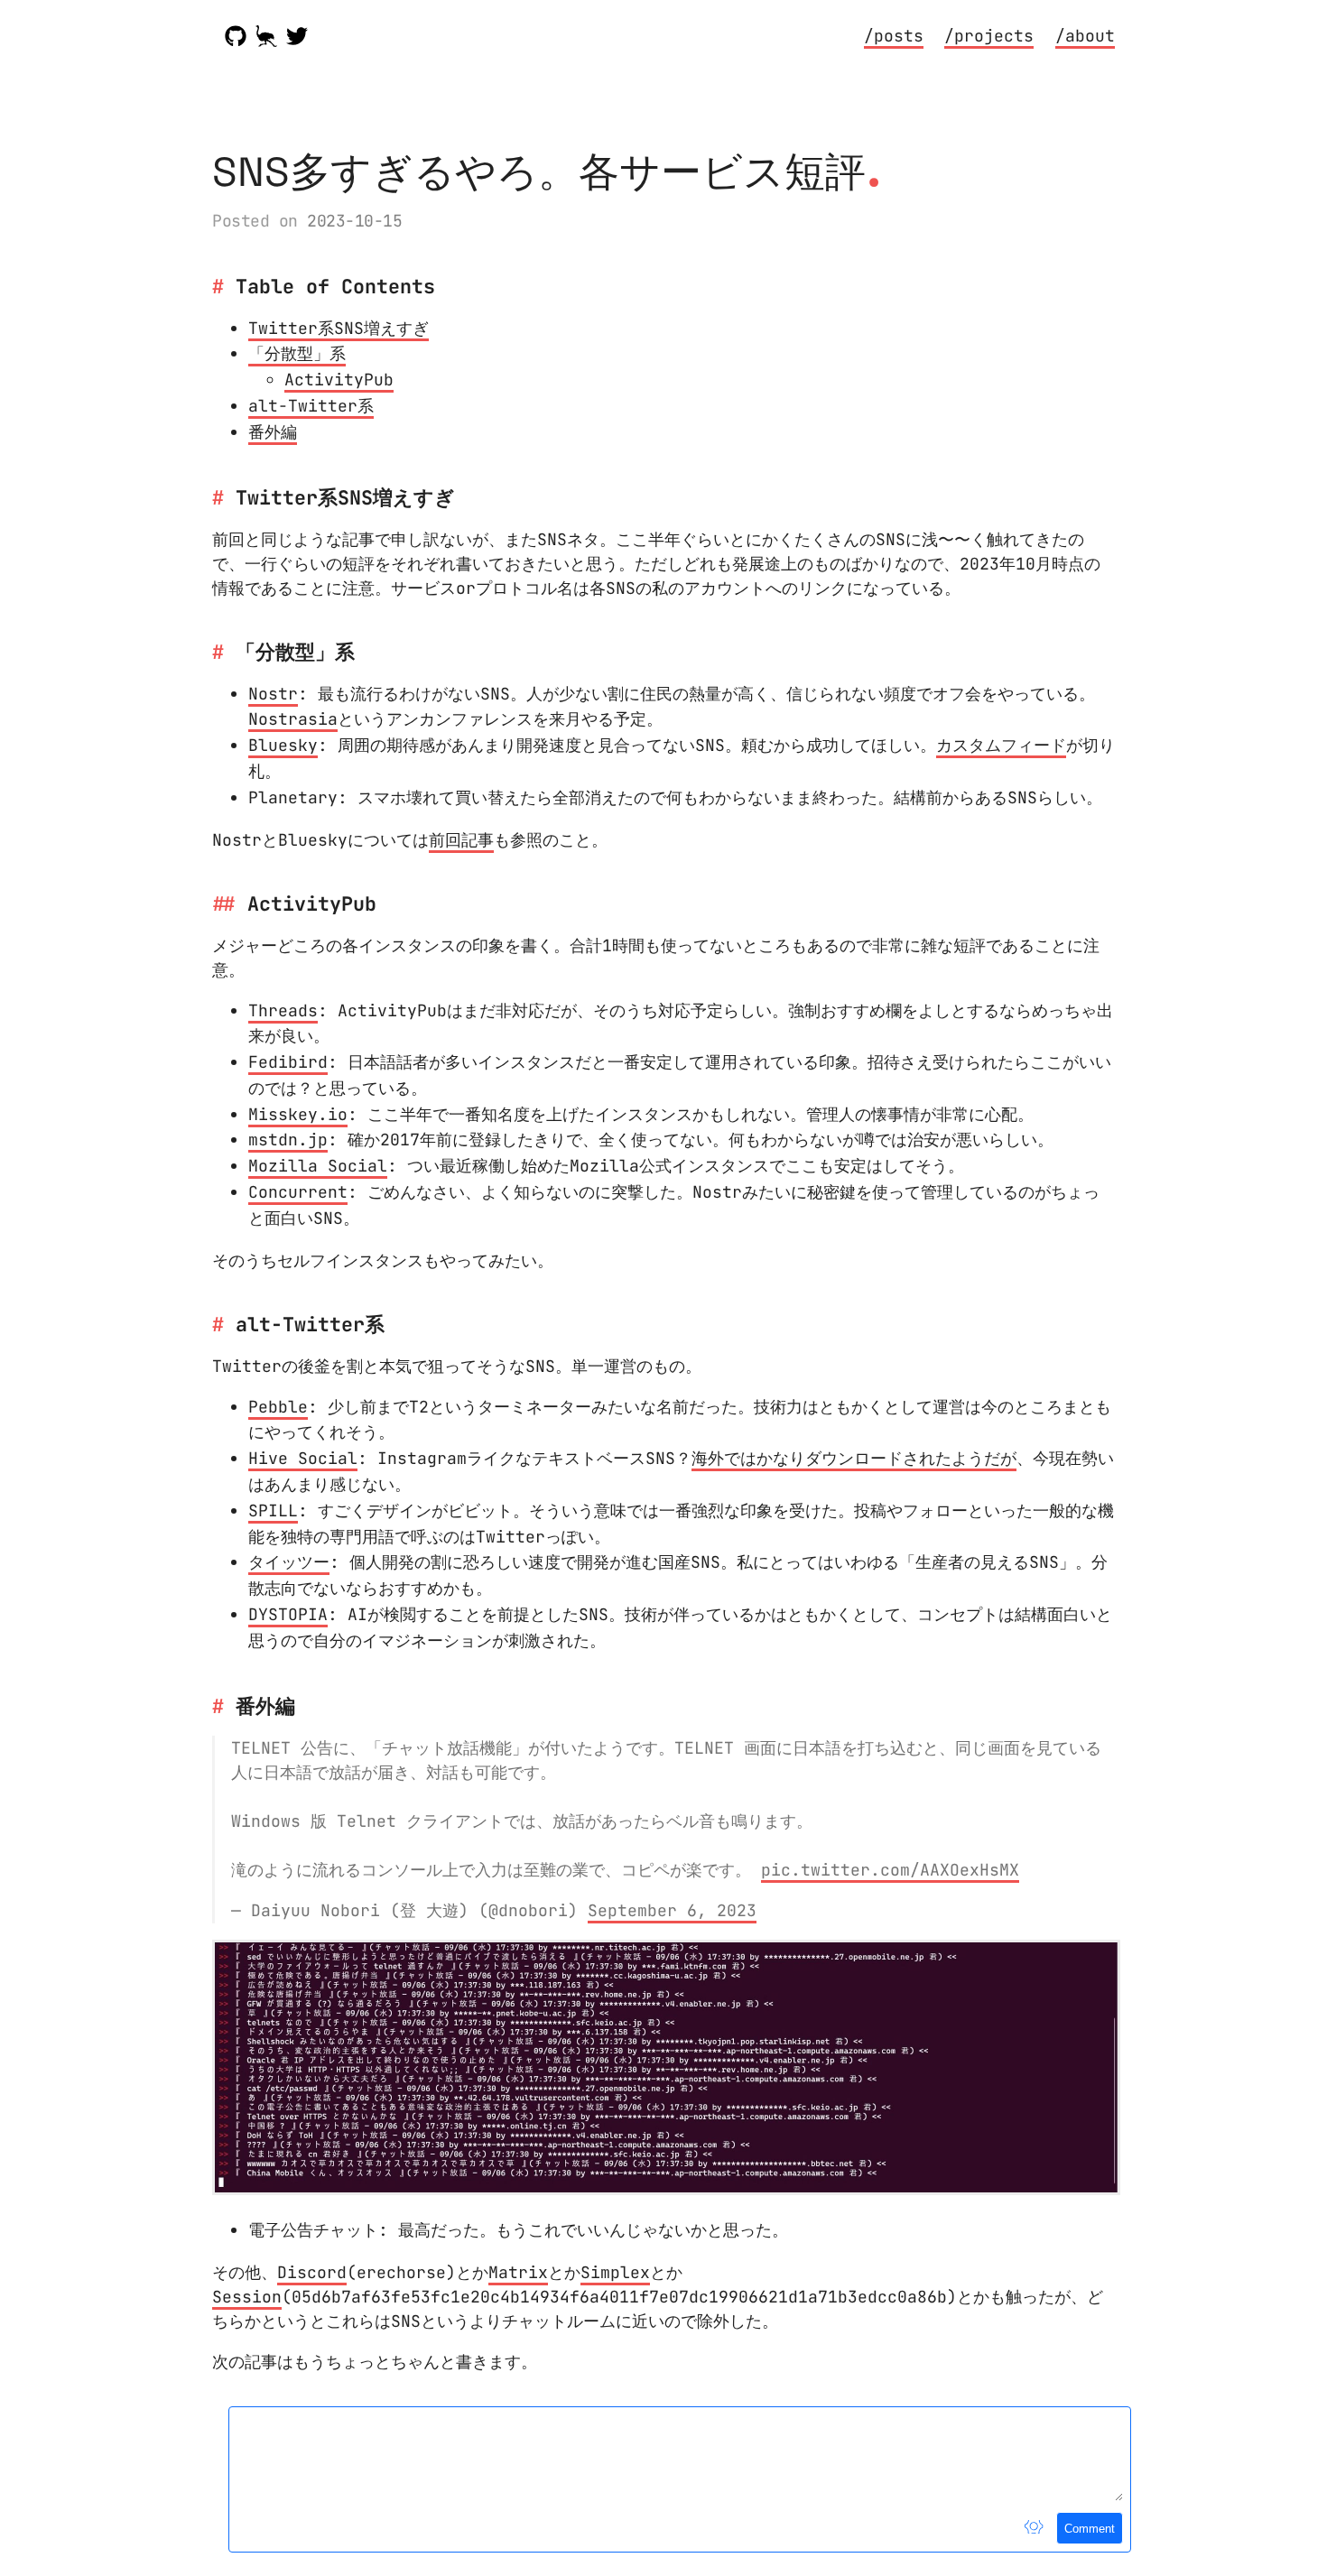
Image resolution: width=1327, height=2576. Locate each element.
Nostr (273, 694)
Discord (312, 2272)
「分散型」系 (297, 353)
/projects (989, 36)
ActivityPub (339, 380)
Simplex (615, 2272)
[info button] (1034, 2528)
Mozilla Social (318, 1166)
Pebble (278, 1407)
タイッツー (289, 1562)
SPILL (273, 1510)
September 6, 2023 (672, 1910)
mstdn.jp (288, 1140)
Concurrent (298, 1192)
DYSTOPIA (288, 1614)
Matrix (518, 2272)
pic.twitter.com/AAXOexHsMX (890, 1870)
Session (247, 2297)
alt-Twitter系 (311, 406)
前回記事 (461, 840)
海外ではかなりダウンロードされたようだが (854, 1458)
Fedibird (288, 1062)
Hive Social (303, 1458)
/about (1085, 36)
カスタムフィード (1001, 745)
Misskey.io (298, 1114)
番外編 (273, 432)
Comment (1090, 2529)
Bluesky (283, 745)
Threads (283, 1010)
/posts (894, 36)
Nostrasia (293, 719)
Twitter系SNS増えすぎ (339, 328)
